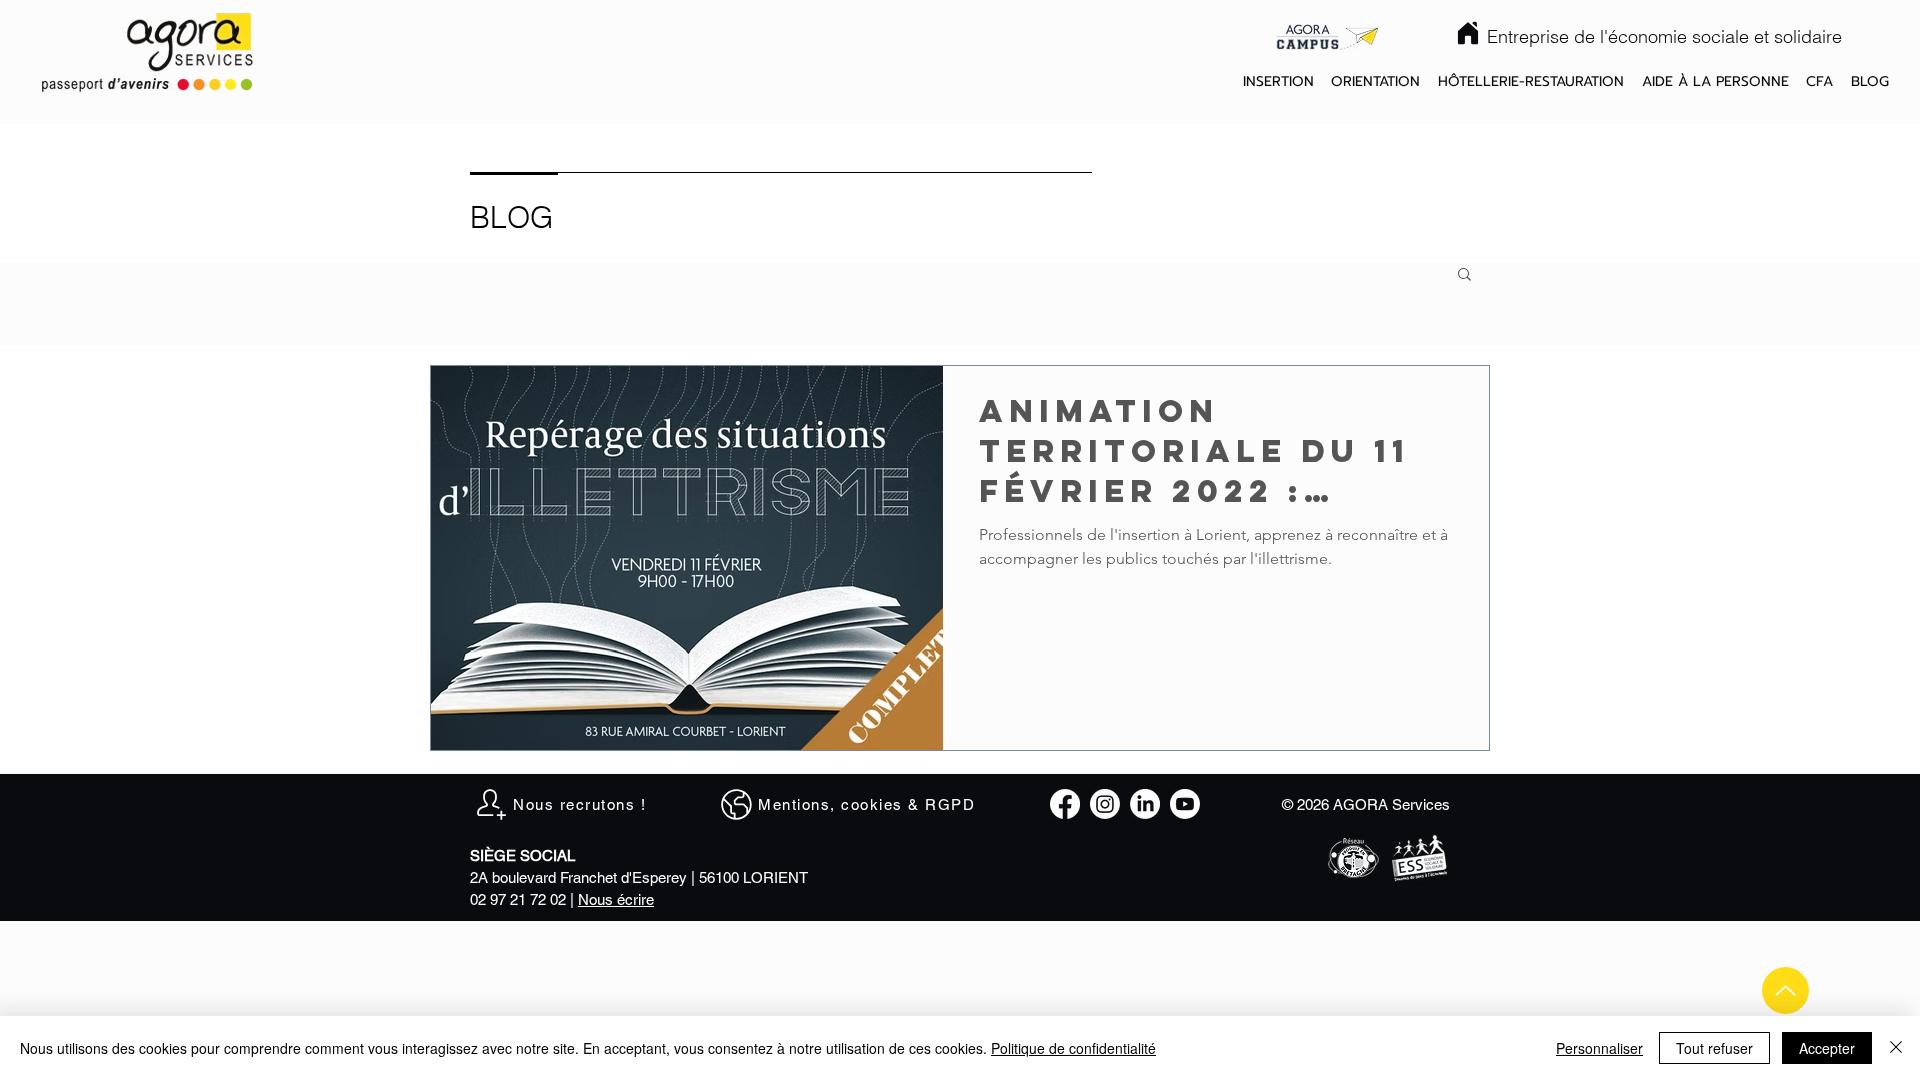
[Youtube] (1185, 804)
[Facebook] (1065, 804)
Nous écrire (616, 899)
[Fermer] (1896, 1048)
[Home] (1468, 33)
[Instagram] (1105, 804)
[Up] (1785, 990)
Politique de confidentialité (1073, 1048)
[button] (1278, 82)
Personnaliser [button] (1599, 1048)
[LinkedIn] (1145, 804)
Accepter (1827, 1048)
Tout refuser (1714, 1048)
